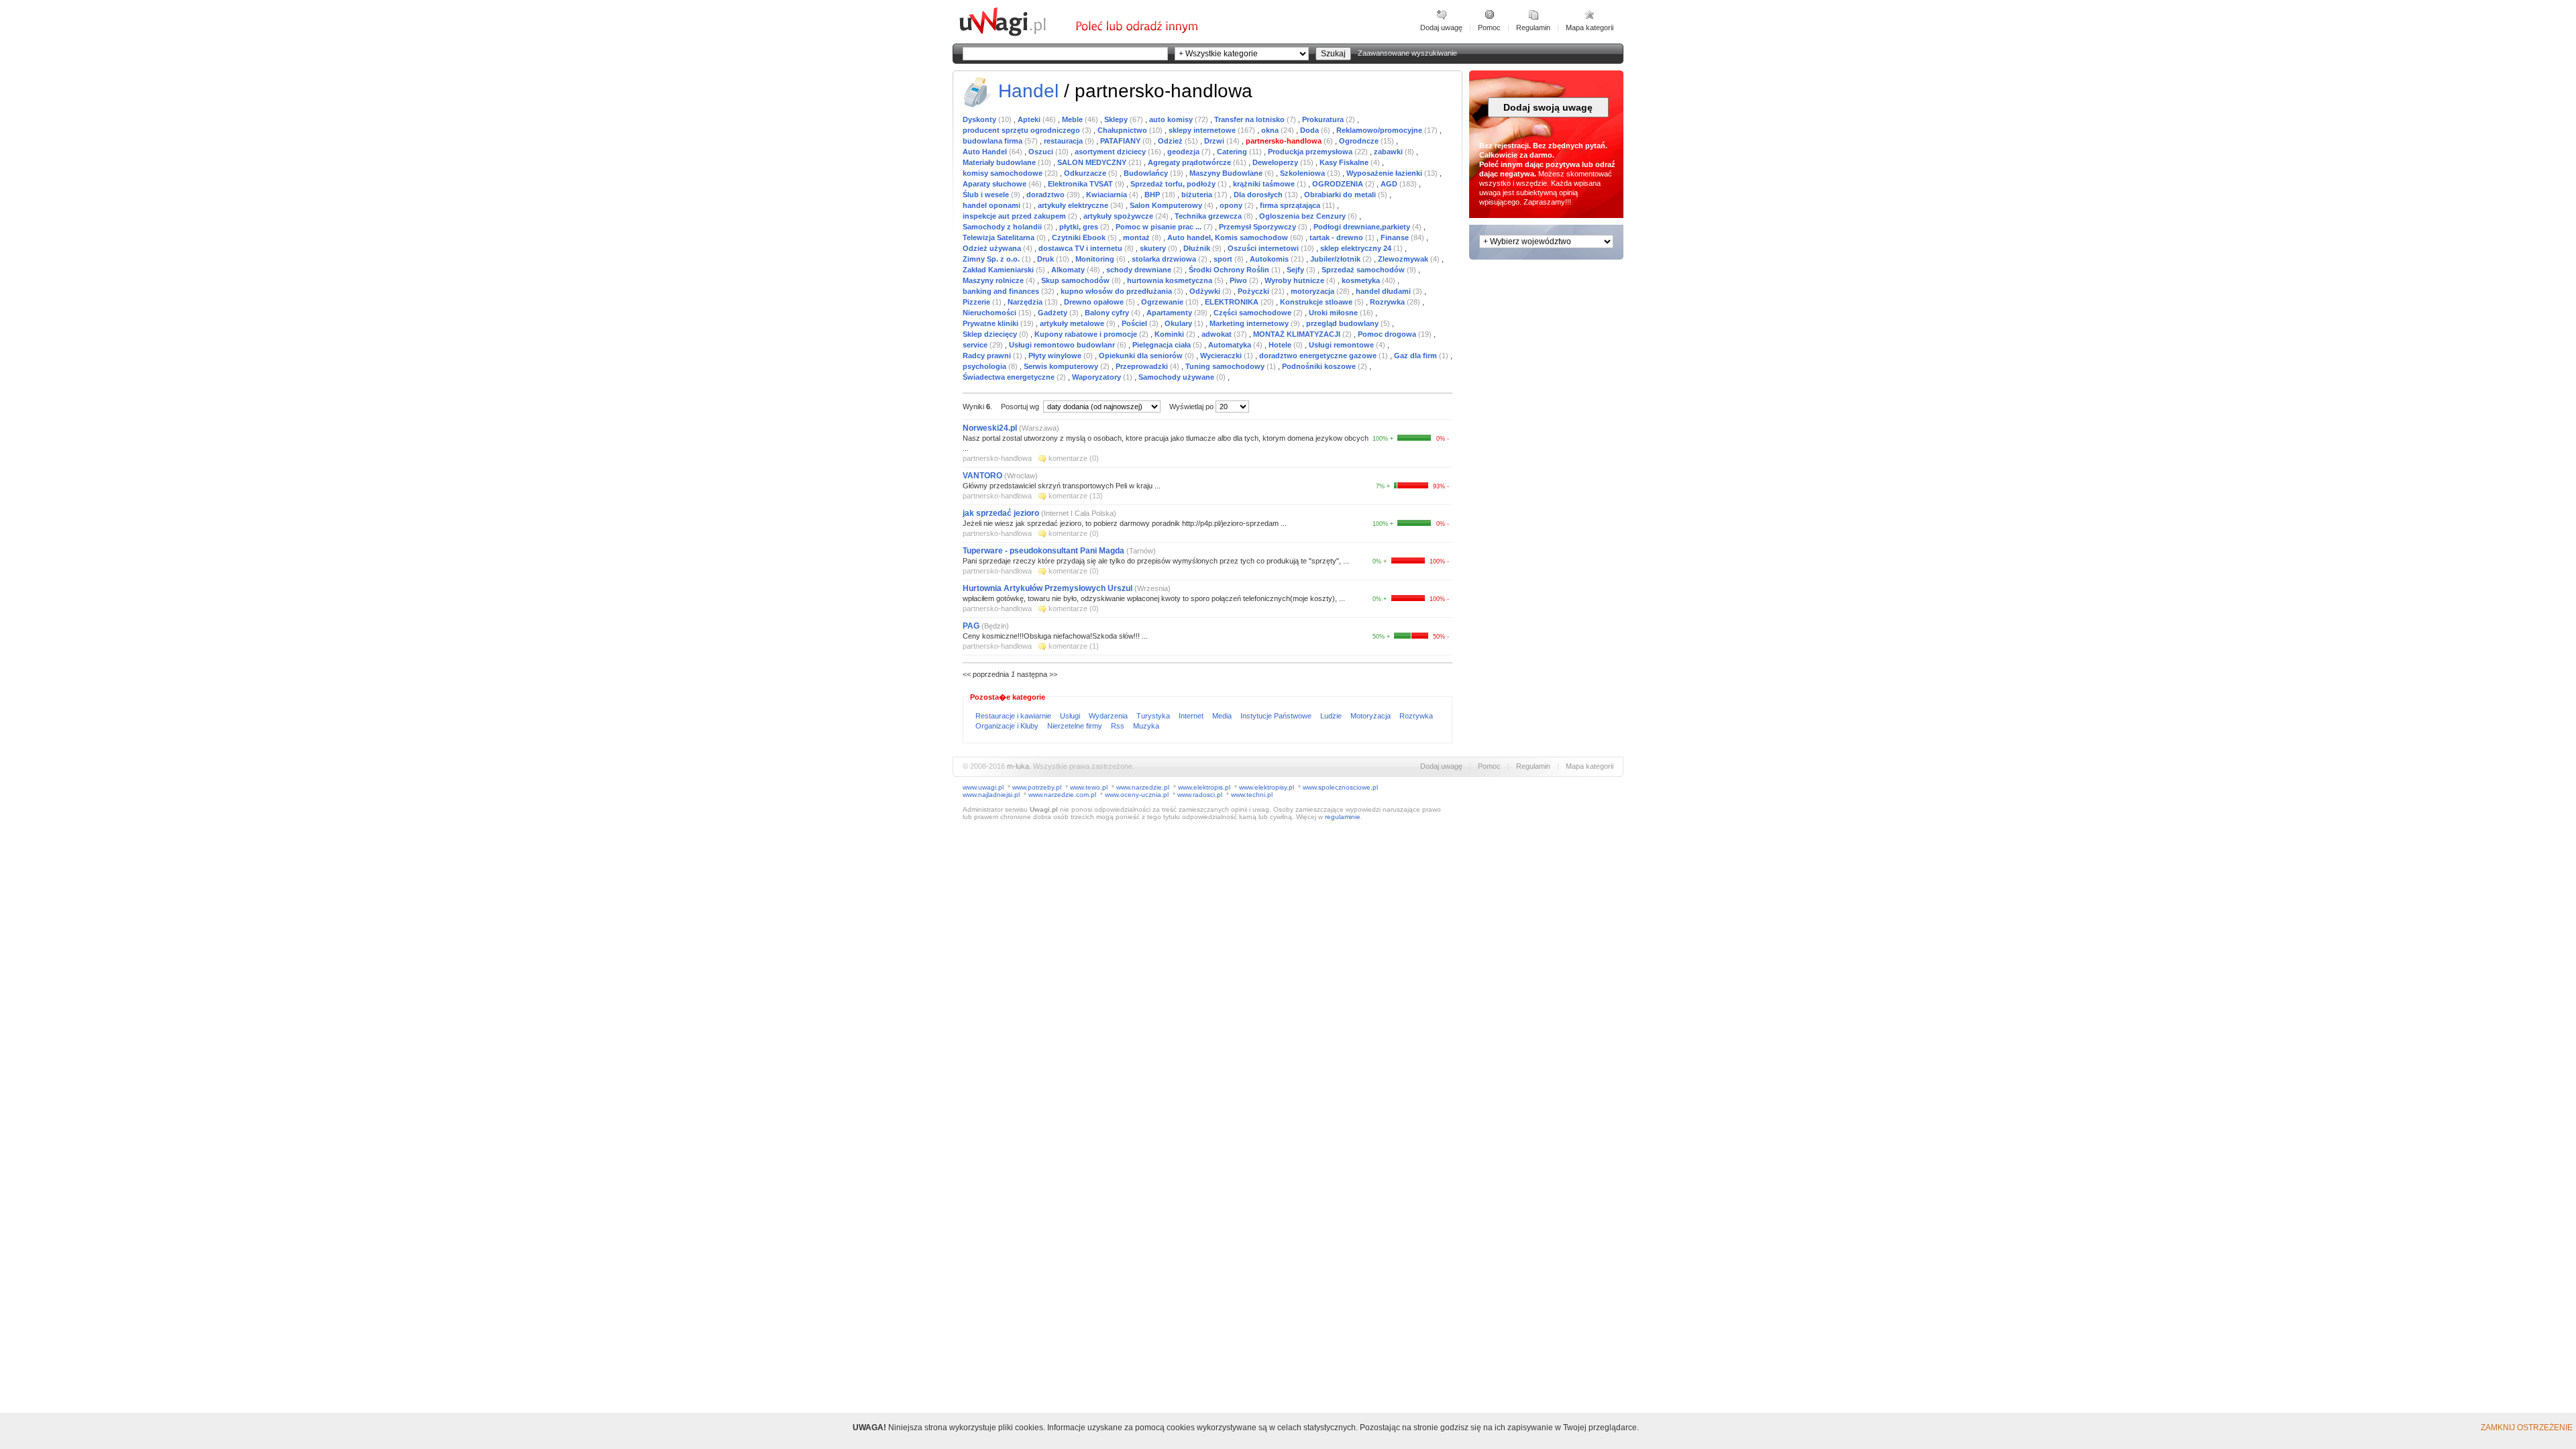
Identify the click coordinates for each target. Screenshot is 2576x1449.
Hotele (1281, 345)
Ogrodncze (1360, 141)
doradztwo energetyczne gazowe (1319, 356)
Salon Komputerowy (1167, 205)
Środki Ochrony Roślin (1230, 270)
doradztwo (1046, 195)
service (976, 345)
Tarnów (1141, 551)
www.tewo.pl (1089, 787)
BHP (1153, 195)
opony (1232, 205)
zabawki (1389, 152)
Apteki (1030, 119)
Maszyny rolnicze (994, 280)
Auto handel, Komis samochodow (1229, 237)
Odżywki (1206, 291)
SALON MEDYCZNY (1093, 162)
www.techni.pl (1252, 795)
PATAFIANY (1121, 141)
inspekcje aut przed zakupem (1015, 216)
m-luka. (1019, 766)
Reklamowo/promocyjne (1380, 130)
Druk (1046, 259)
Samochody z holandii (1003, 227)
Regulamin (1533, 28)
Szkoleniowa (1303, 173)
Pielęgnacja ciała (1163, 345)
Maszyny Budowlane (1227, 173)
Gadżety (1054, 313)
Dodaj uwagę (1441, 28)
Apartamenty (1170, 313)
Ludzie (1332, 716)
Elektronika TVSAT (1081, 184)
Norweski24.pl (990, 428)
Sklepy (1117, 119)
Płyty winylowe (1056, 356)
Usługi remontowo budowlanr (1063, 345)
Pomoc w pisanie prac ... (1160, 227)
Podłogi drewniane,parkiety (1363, 227)
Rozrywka (1388, 302)
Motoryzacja (1372, 716)
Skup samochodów (1076, 280)
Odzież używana (993, 248)
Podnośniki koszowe (1320, 366)
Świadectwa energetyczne (1010, 377)
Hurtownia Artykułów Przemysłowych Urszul (1048, 588)
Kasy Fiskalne (1345, 162)
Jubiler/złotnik (1336, 259)
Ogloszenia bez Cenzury (1303, 216)
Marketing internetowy (1250, 323)
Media (1223, 716)
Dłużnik (1198, 248)
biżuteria (1198, 195)
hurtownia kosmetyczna (1171, 280)
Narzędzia (1026, 302)
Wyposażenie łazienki (1385, 173)
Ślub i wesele (987, 195)
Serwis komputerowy (1062, 366)
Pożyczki (1254, 291)
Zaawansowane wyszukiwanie (1407, 53)
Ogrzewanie (1163, 302)
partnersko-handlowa (1285, 141)
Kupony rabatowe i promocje (1087, 334)
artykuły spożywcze (1119, 216)
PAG (972, 626)
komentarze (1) (1074, 646)
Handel (1028, 91)
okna (1271, 130)
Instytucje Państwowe (1277, 716)
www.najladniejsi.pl (991, 795)
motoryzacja (1313, 291)
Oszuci (1042, 152)
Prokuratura (1324, 119)
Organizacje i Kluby (1008, 726)
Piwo (1239, 280)
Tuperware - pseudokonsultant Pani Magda (1044, 551)
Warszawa (1039, 428)
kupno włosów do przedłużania (1117, 291)
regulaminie (1343, 817)
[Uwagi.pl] (1016, 34)
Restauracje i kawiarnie (1014, 716)
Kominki (1170, 334)
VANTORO (982, 476)
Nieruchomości (990, 313)
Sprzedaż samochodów (1364, 270)
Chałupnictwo (1123, 130)
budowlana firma (994, 141)
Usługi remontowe (1342, 345)
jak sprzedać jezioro (1001, 513)
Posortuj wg (1021, 407)
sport (1224, 259)
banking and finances (1002, 291)
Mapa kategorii (1590, 28)
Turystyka (1154, 716)
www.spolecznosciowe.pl (1340, 787)
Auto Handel (986, 152)
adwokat (1218, 334)
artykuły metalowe (1073, 323)
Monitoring (1096, 259)
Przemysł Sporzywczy (1258, 227)
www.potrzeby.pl (1037, 787)
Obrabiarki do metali (1341, 195)
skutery (1154, 248)
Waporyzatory (1097, 377)
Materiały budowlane (1000, 162)
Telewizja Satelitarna (1000, 237)
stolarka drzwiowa (1165, 259)
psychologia (985, 366)
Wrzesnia (1152, 588)
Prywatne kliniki (991, 323)
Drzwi (1215, 141)
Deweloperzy (1276, 162)
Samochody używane (1177, 377)
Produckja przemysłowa (1311, 152)
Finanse (1396, 237)
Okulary (1179, 323)
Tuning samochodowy (1226, 366)
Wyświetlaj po (1191, 407)
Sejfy (1296, 270)
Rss (1119, 726)
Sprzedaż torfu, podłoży (1174, 184)
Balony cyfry (1108, 313)
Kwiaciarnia (1108, 195)
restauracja (1064, 141)
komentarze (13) (1076, 496)
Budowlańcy (1147, 173)
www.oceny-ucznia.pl (1137, 795)
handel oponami (992, 205)
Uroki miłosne (1334, 313)
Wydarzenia (1109, 716)
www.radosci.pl (1200, 795)
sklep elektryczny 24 (1357, 248)
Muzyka (1146, 726)
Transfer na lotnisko (1250, 119)
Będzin (995, 626)
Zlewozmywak (1404, 259)
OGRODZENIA (1339, 184)
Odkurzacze (1086, 173)
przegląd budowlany (1343, 323)
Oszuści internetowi (1264, 248)
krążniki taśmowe (1265, 184)
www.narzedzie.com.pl (1062, 795)
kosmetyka (1362, 280)
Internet (1192, 716)
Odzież (1171, 141)
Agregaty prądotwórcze (1190, 162)
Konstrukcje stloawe (1317, 302)
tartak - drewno (1337, 237)
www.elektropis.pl (1204, 787)
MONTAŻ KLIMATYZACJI (1298, 334)
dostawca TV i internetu (1081, 248)
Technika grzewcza (1209, 216)
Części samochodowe (1253, 313)
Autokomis (1270, 259)
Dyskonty (980, 119)
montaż (1137, 237)
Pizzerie (977, 302)
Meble (1073, 119)
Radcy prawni (988, 356)
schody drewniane (1140, 270)
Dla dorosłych (1259, 195)
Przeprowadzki (1143, 366)
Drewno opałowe (1095, 302)
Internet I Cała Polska (1079, 513)
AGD (1390, 184)
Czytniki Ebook (1080, 237)
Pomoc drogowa (1388, 334)
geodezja (1184, 152)
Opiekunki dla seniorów (1142, 356)
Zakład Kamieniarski (999, 270)
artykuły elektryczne (1074, 205)
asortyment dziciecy (1111, 152)
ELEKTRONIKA (1233, 302)
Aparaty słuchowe (996, 184)
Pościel (1135, 323)
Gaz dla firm (1416, 356)
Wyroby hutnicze (1295, 280)
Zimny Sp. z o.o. (992, 259)
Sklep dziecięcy (991, 334)
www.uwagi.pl (983, 787)
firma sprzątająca (1291, 205)
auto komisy (1172, 119)
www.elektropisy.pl (1267, 787)
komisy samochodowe (1004, 173)
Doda (1310, 130)
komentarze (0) (1074, 458)
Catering (1233, 152)
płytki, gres (1080, 227)
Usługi (1071, 716)
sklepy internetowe (1203, 130)
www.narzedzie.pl (1143, 787)
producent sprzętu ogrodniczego (1022, 130)
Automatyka (1231, 345)
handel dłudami (1384, 291)
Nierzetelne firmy (1076, 726)
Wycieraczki (1222, 356)
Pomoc (1489, 28)
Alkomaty (1069, 270)
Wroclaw (1021, 476)
